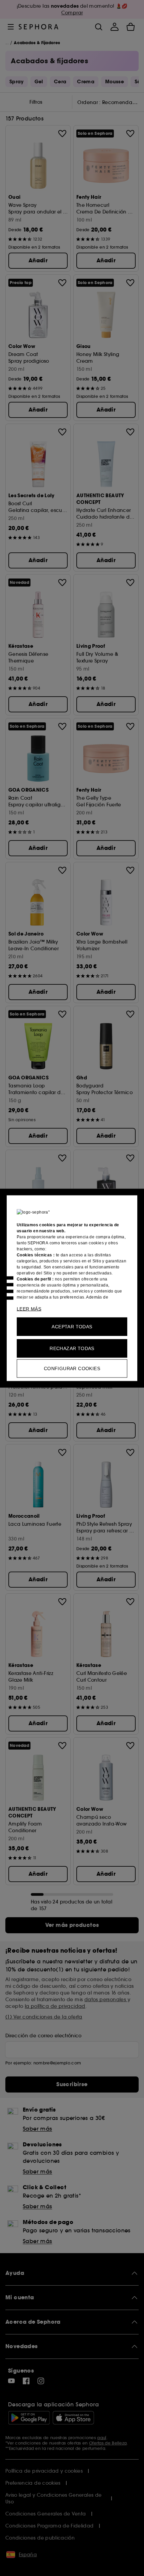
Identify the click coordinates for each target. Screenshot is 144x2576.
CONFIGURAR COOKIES (72, 1368)
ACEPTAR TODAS (72, 1326)
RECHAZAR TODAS (72, 1348)
